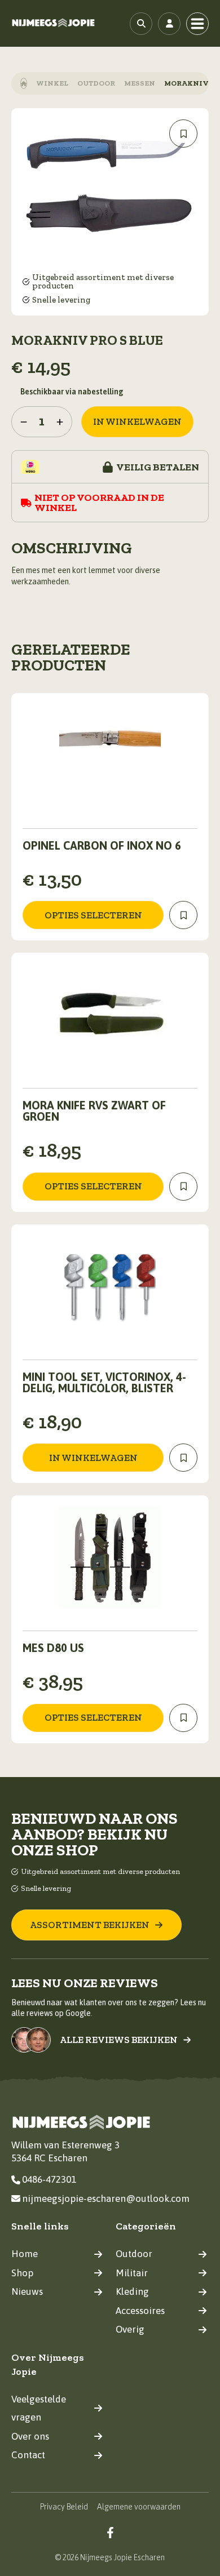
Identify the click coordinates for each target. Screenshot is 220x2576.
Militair (132, 2273)
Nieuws (27, 2291)
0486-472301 (49, 2179)
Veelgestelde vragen (39, 2408)
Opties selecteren (93, 915)
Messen (140, 83)
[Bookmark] (183, 134)
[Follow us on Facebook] (110, 2532)
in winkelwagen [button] (93, 1458)
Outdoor (96, 83)
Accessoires (140, 2311)
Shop (22, 2273)
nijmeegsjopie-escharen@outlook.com (106, 2199)
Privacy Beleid (64, 2507)
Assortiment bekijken (90, 1925)
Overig (130, 2329)
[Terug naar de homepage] (54, 23)
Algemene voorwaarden (139, 2507)
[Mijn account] (169, 24)
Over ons (30, 2436)
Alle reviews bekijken (119, 2040)
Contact (28, 2455)
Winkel (52, 83)
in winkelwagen (137, 421)
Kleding (132, 2291)
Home (25, 2254)
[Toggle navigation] (197, 24)
